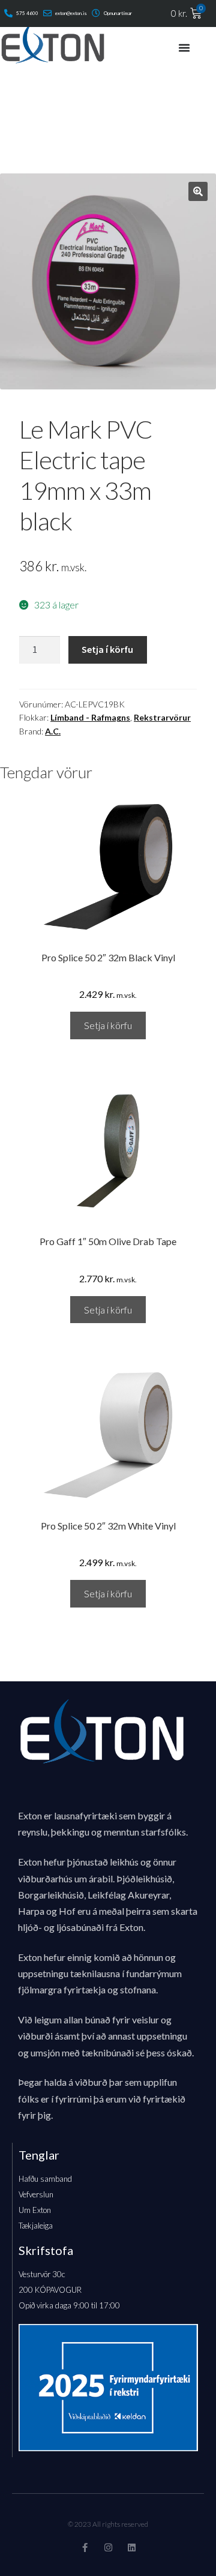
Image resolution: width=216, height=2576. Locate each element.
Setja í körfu (107, 649)
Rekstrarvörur (162, 717)
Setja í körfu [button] (108, 1025)
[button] (198, 191)
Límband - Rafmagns (90, 717)
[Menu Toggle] (184, 47)
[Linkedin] (132, 2547)
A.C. (53, 731)
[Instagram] (108, 2547)
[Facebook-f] (85, 2547)
